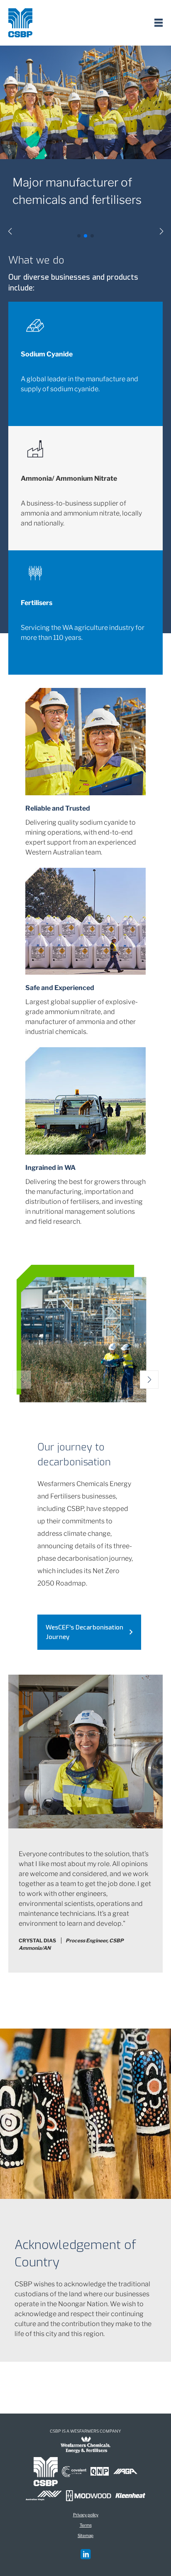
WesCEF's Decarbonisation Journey (84, 1632)
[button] (10, 231)
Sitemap (85, 2535)
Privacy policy (86, 2515)
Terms (86, 2525)
